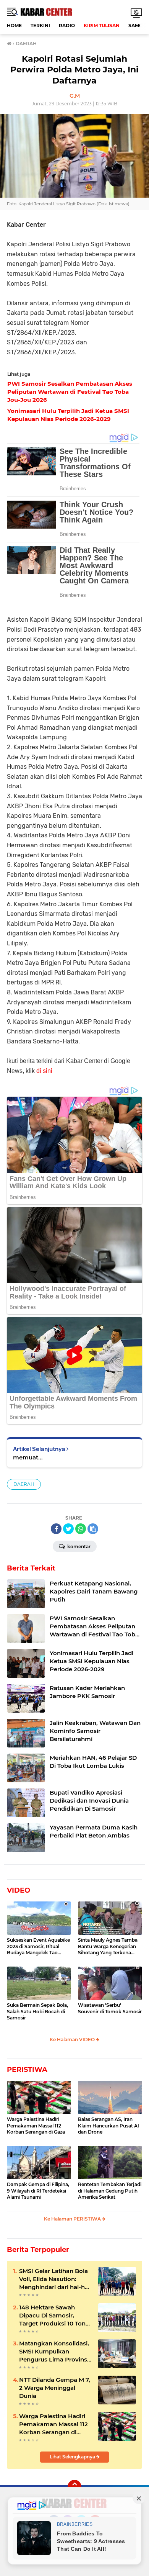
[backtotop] (74, 2487)
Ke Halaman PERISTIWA (73, 2219)
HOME (14, 25)
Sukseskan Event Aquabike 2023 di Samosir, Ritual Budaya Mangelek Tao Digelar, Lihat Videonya (38, 1947)
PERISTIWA (27, 2070)
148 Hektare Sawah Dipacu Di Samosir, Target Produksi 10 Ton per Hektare (52, 2316)
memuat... (28, 1457)
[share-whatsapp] (81, 1529)
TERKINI (40, 25)
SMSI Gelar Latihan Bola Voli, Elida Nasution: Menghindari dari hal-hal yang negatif (54, 2279)
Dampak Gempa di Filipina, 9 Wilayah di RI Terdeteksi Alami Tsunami (38, 2191)
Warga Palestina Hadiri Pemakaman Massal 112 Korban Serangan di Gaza (36, 2126)
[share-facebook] (56, 1529)
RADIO (67, 25)
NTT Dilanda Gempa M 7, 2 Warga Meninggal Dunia (55, 2388)
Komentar (78, 1547)
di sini (44, 1071)
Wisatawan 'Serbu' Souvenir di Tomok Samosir (110, 2008)
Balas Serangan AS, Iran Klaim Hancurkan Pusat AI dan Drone (109, 2126)
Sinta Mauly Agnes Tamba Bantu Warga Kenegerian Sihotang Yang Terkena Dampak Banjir (108, 1947)
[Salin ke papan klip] (93, 1529)
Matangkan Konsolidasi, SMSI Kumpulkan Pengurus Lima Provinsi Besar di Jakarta (54, 2352)
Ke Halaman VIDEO (73, 2040)
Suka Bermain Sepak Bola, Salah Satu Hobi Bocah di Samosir (37, 2012)
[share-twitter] (68, 1529)
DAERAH (24, 1484)
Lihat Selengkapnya (73, 2457)
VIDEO (19, 1890)
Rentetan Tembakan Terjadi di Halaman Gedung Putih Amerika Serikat (110, 2191)
